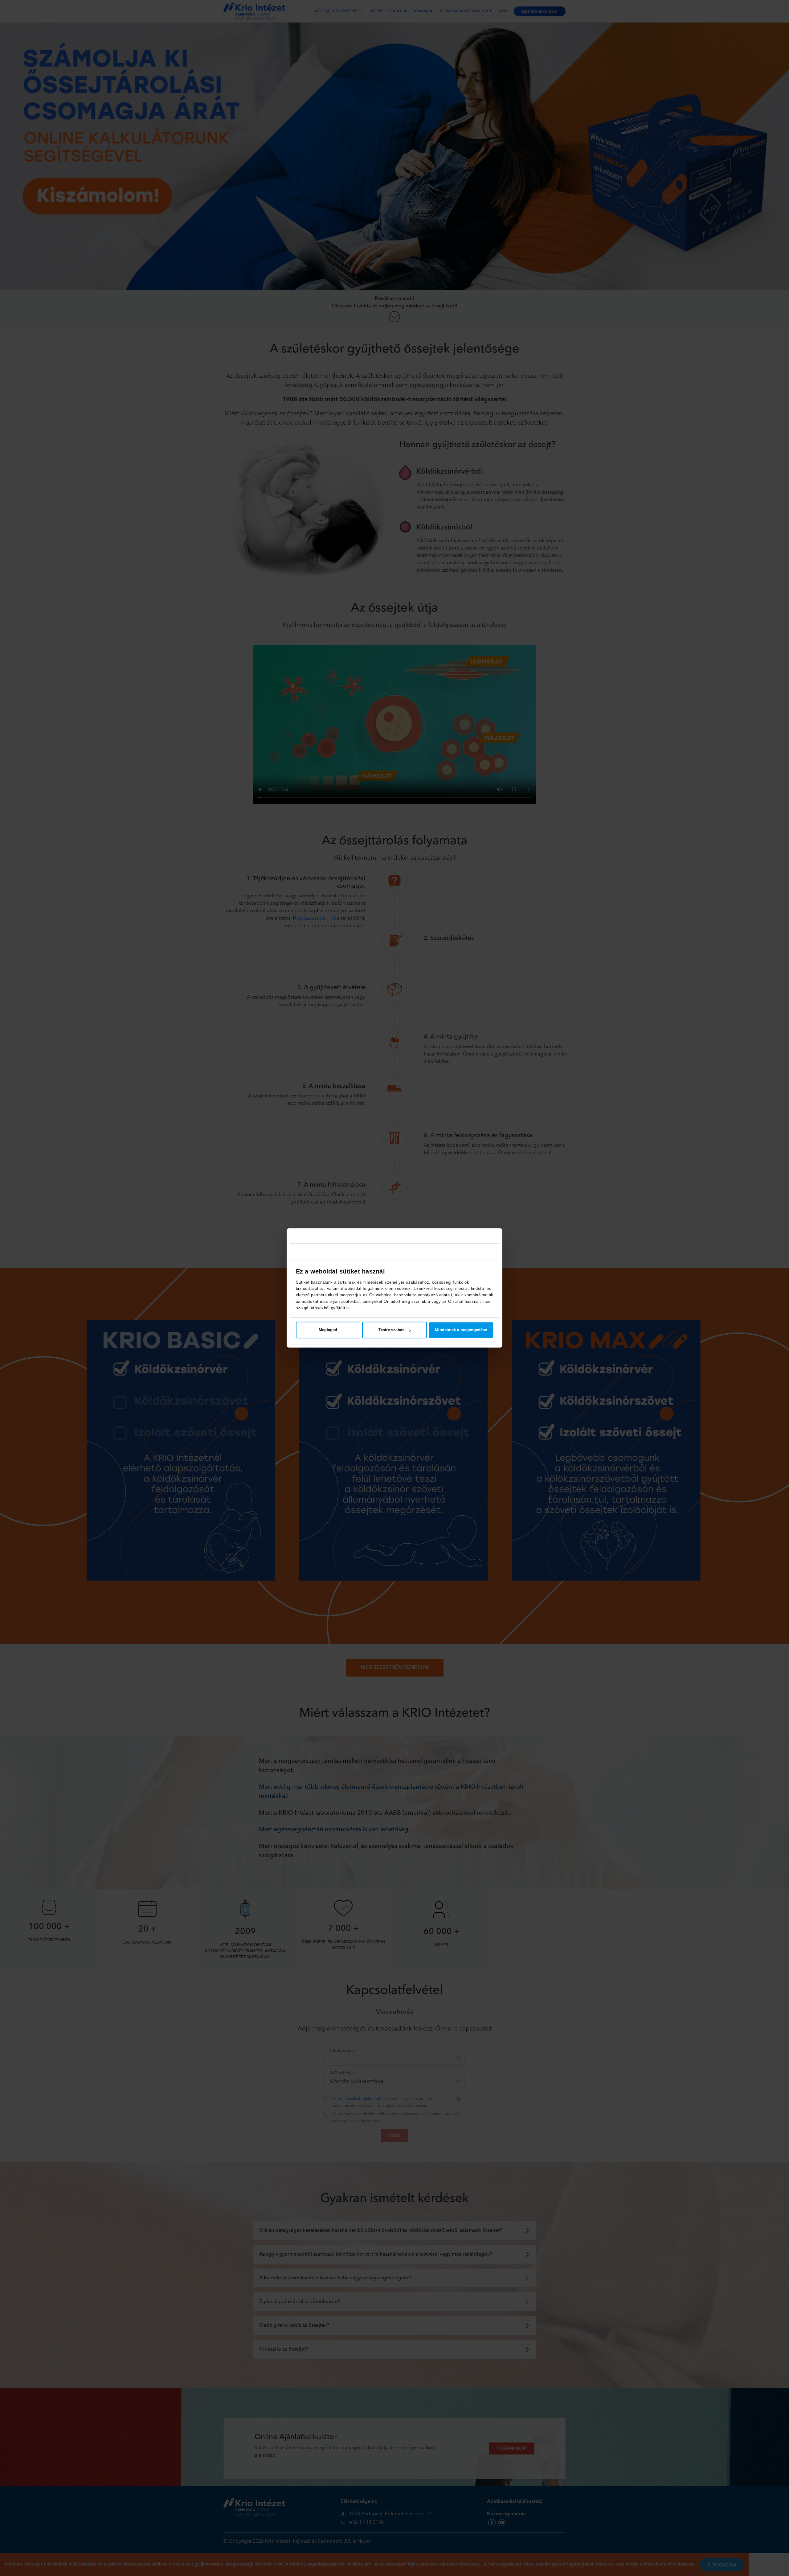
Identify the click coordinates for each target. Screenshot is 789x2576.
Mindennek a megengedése (461, 1330)
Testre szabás (391, 1330)
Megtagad (328, 1330)
